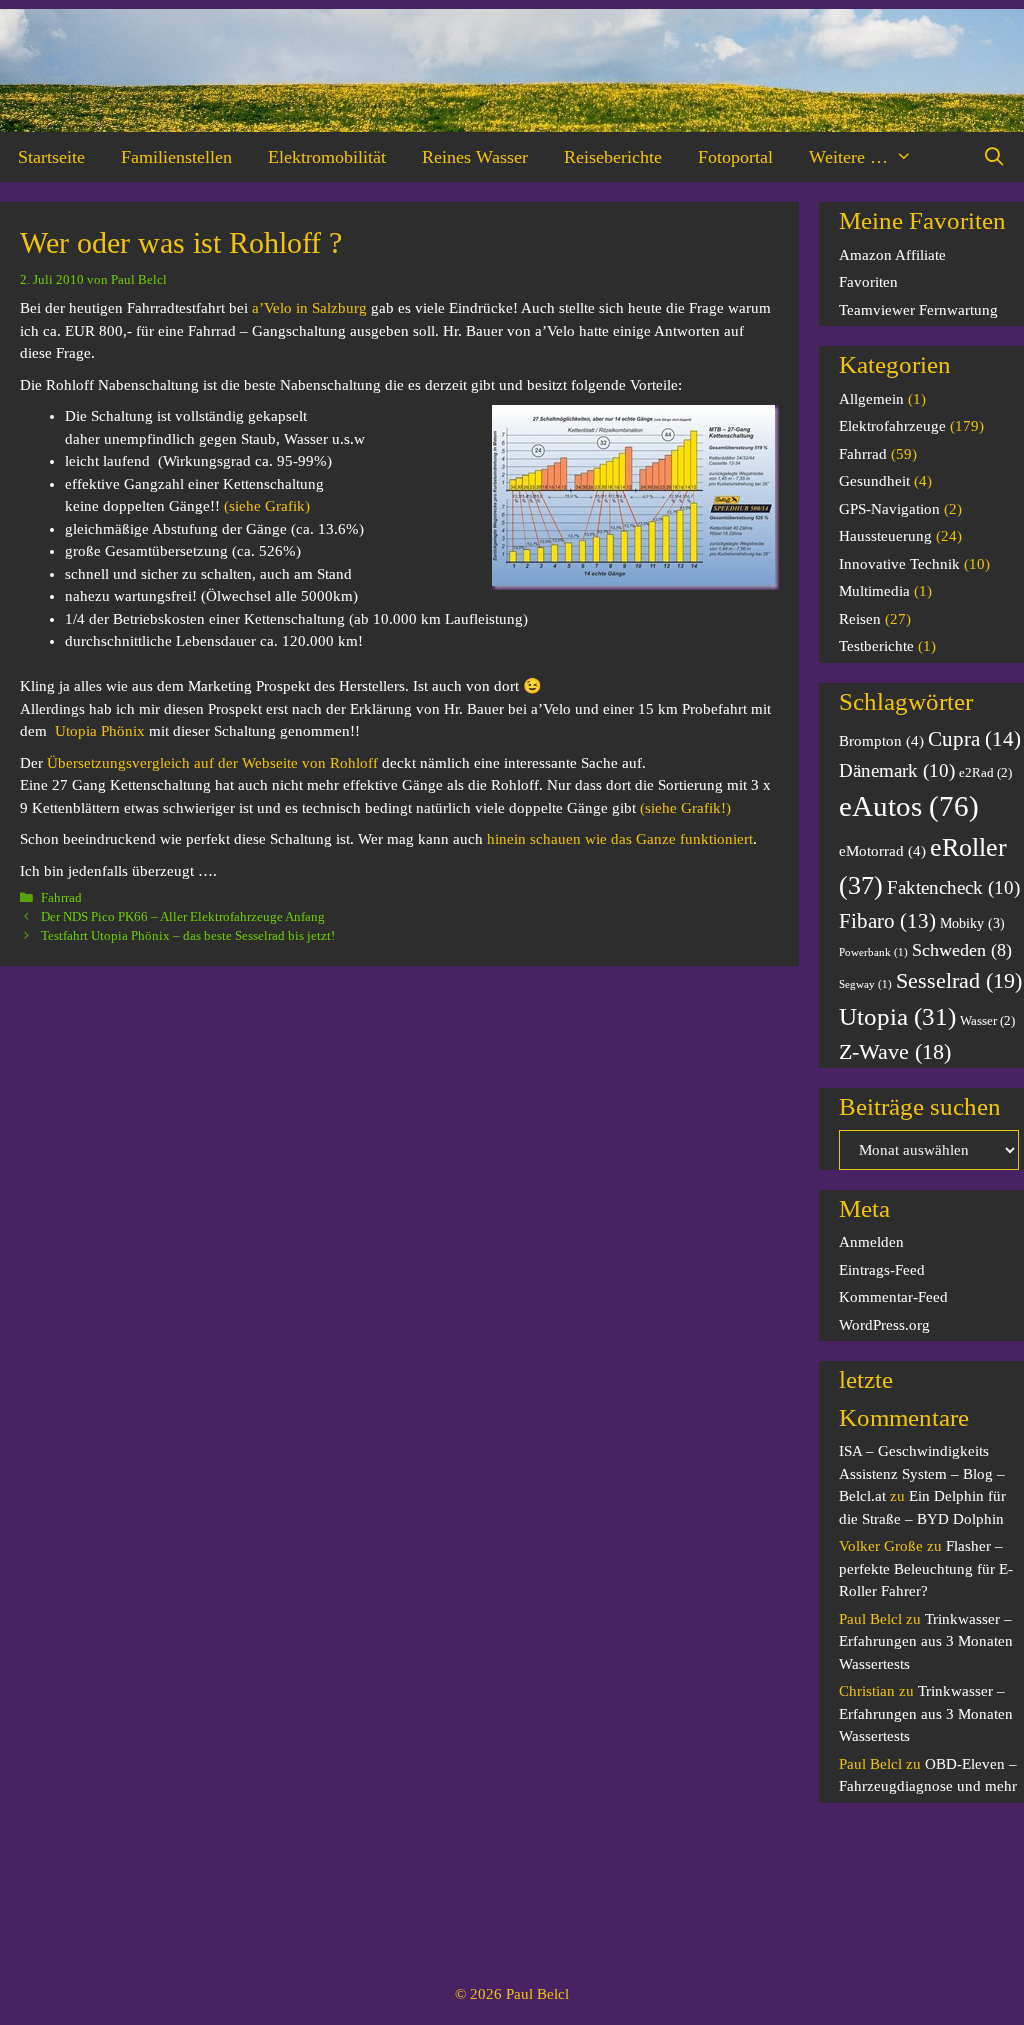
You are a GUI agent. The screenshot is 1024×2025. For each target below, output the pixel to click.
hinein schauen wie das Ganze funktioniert (620, 839)
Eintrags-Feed (882, 1270)
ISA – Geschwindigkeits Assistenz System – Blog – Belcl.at (922, 1473)
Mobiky (972, 923)
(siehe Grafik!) (685, 808)
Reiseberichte (613, 157)
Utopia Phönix (100, 731)
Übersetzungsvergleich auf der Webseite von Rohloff (212, 763)
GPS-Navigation (889, 509)
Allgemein (871, 399)
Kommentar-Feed (893, 1297)
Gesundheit (874, 481)
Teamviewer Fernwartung (918, 310)
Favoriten (868, 282)
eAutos (909, 806)
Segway (865, 984)
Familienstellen (176, 157)
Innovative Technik (899, 564)
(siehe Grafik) (267, 506)
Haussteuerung (885, 536)
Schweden (962, 950)
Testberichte (876, 646)
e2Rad (985, 773)
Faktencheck (953, 887)
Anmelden (871, 1242)
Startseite (51, 157)
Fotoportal (735, 157)
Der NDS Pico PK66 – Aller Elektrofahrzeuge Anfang (183, 917)
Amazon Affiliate (892, 255)
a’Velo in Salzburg (309, 308)
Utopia (897, 1016)
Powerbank (873, 952)
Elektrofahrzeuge (892, 426)
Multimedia (874, 591)
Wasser (987, 1021)
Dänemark (897, 770)
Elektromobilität (327, 157)
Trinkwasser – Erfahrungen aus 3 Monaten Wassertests (926, 1641)
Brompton (881, 740)
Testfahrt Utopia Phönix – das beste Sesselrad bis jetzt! (188, 936)
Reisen (860, 619)
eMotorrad (882, 850)
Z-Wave (895, 1051)
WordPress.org (884, 1325)
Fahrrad (61, 898)
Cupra (974, 739)
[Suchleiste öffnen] (994, 157)
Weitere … (848, 157)
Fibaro (887, 921)
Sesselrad (959, 980)
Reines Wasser (475, 157)
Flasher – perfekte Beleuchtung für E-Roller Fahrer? (926, 1568)
